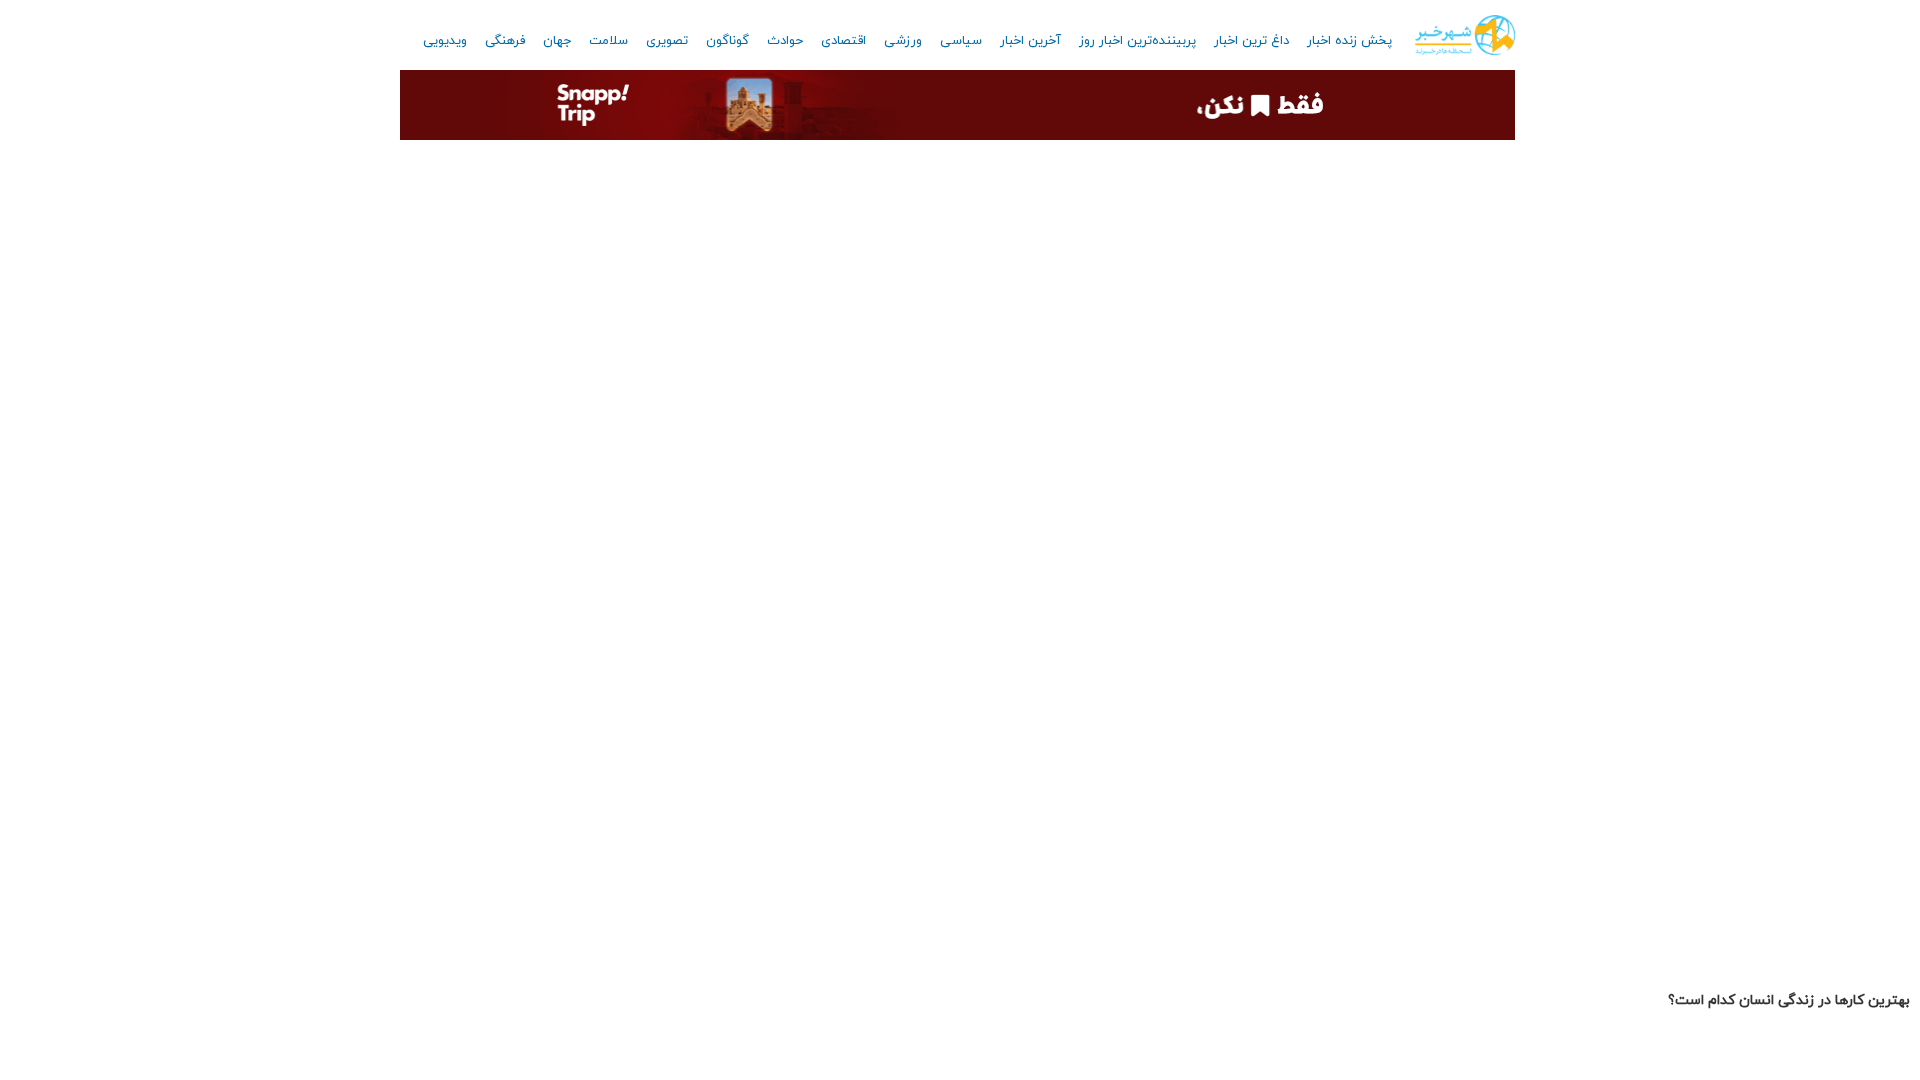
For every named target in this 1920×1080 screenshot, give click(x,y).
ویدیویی (445, 41)
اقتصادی (843, 41)
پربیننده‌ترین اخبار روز (1137, 41)
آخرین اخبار (1030, 41)
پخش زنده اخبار (1349, 41)
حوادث (785, 41)
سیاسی (961, 41)
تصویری (667, 41)
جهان (557, 41)
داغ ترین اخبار (1251, 41)
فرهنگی (505, 41)
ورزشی (903, 41)
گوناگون (727, 41)
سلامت (608, 41)
